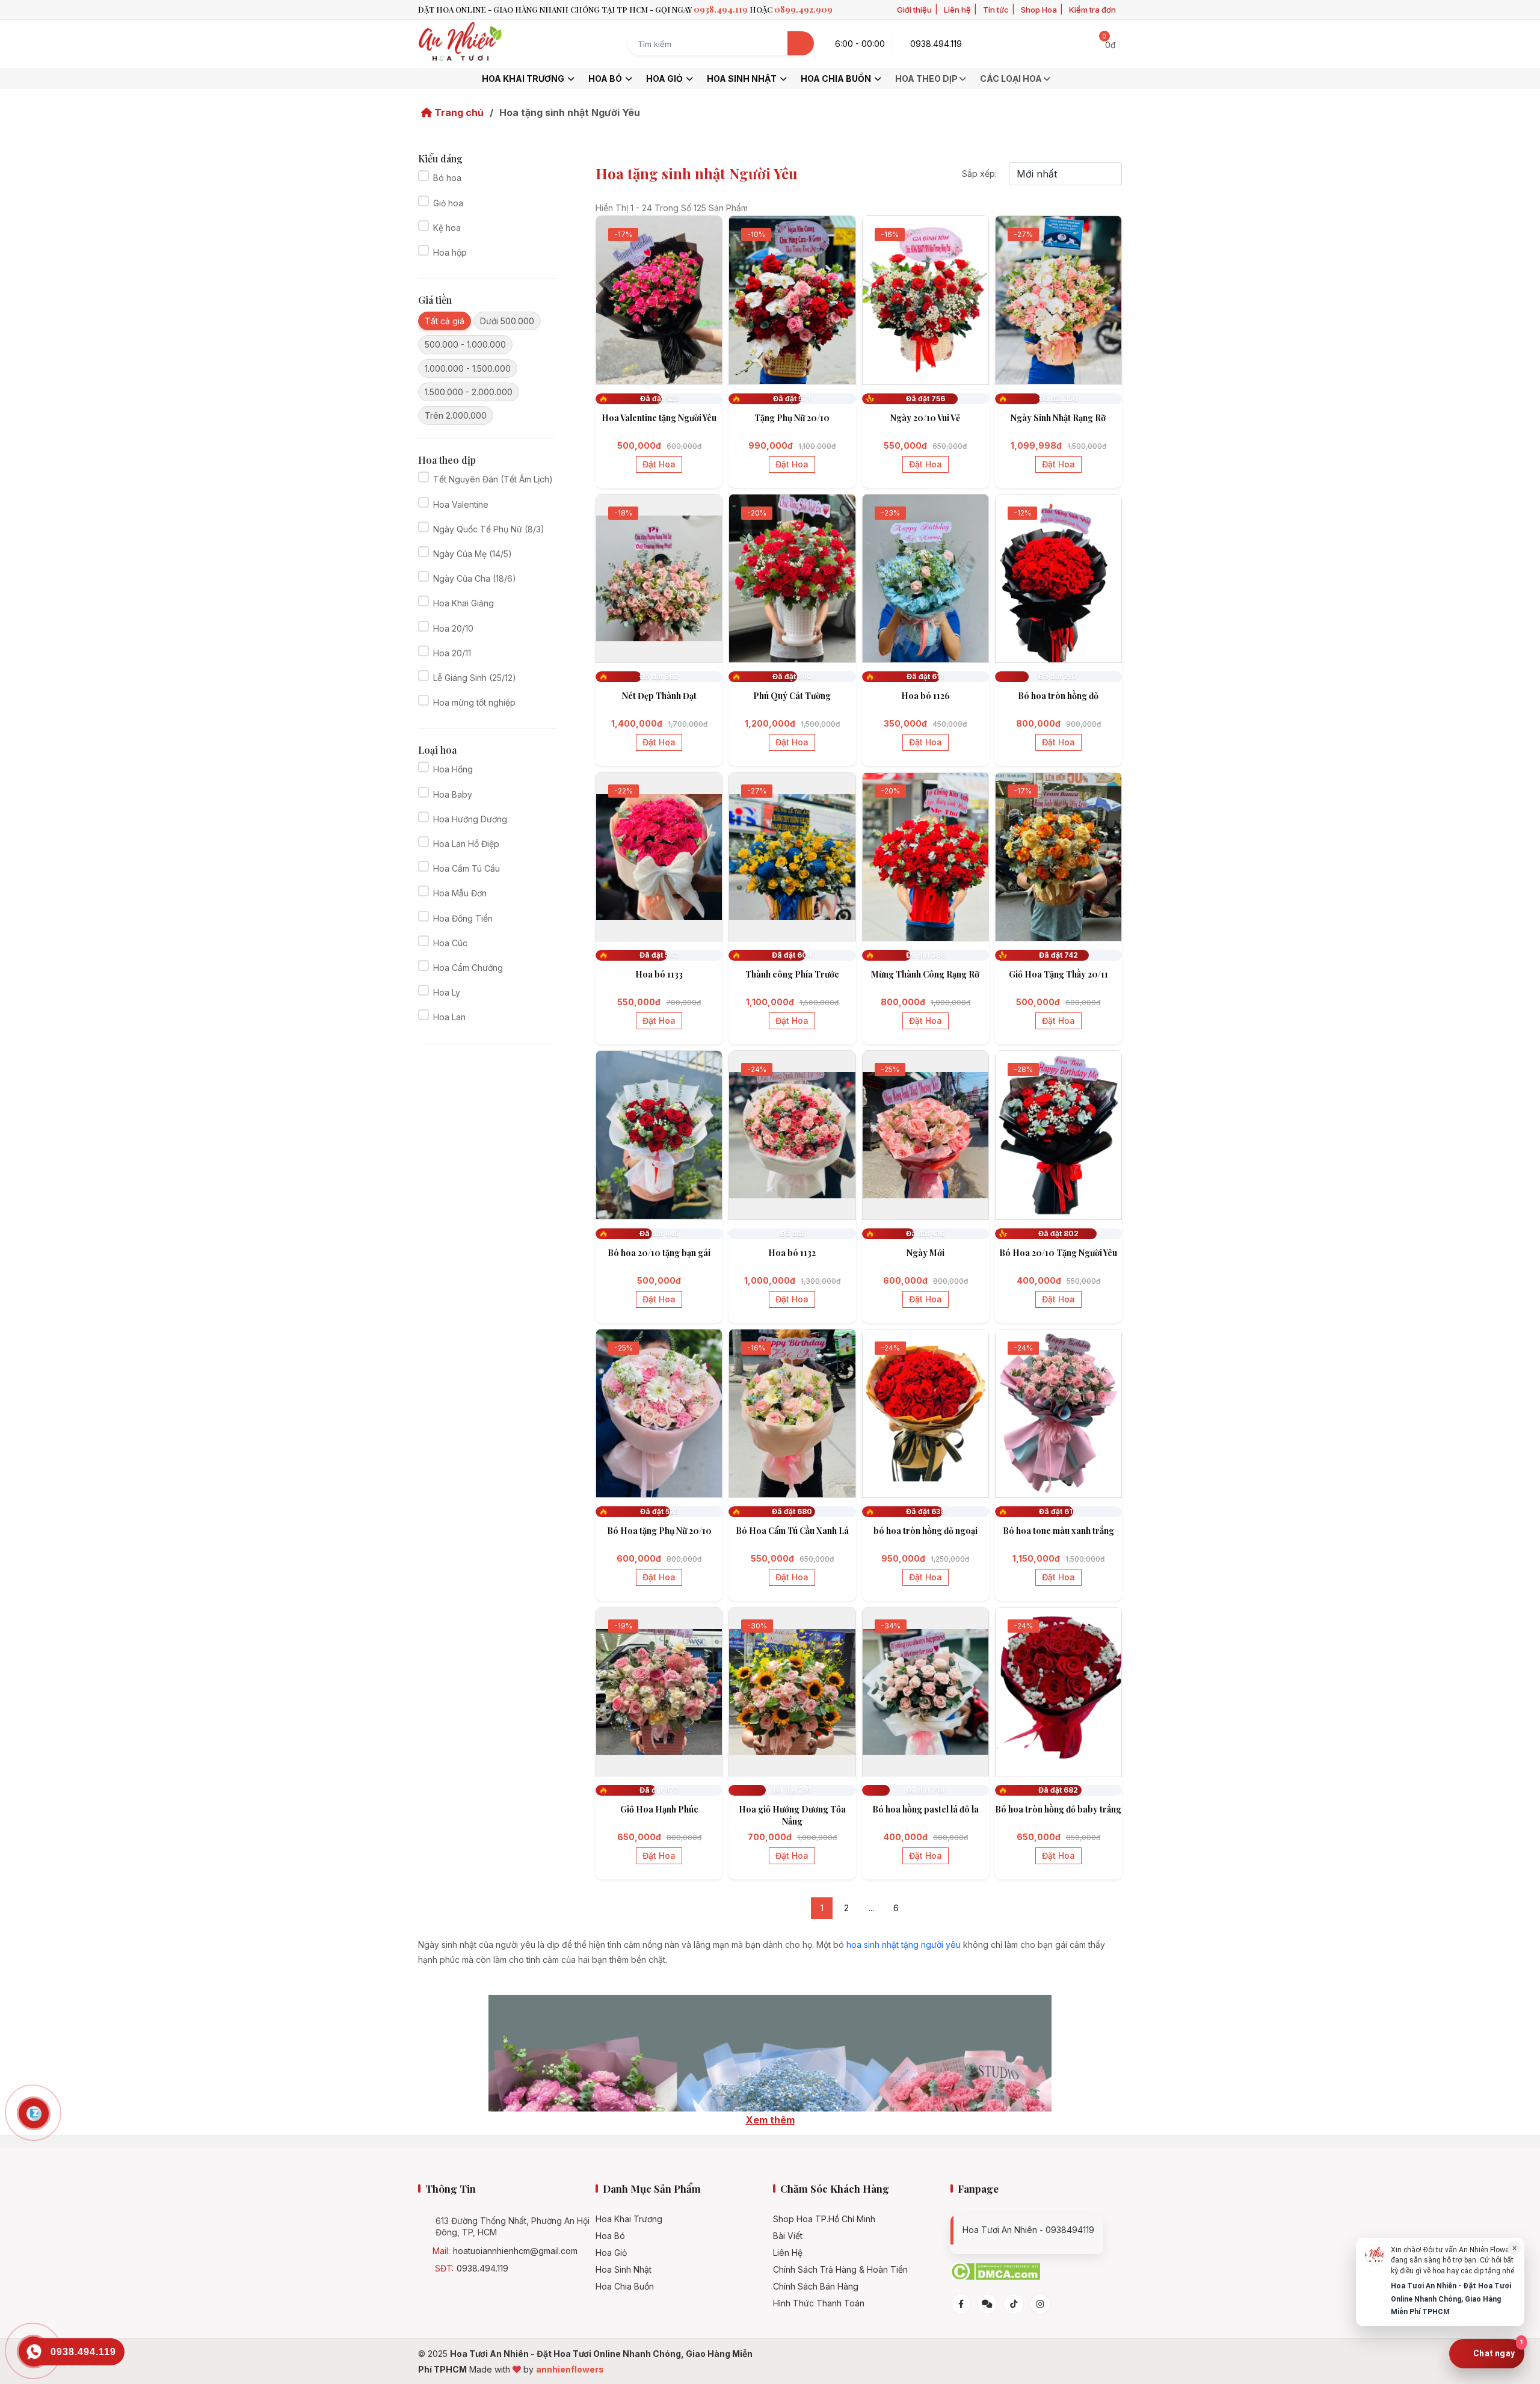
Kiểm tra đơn (1092, 10)
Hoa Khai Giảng (464, 603)
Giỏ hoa (448, 203)
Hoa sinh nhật (743, 79)
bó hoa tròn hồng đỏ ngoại (926, 1531)
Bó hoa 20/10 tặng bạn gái (659, 1253)
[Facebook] (961, 2304)
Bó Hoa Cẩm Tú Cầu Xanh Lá (792, 1531)
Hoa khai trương (524, 79)
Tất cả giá (445, 321)
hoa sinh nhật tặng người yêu (904, 1945)
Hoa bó (606, 79)
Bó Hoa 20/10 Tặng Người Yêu (1058, 1253)
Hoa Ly (447, 992)
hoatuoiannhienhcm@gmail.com (515, 2251)
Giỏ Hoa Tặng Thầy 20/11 (1058, 974)
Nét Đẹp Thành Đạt (659, 696)
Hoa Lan (449, 1017)
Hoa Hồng (453, 769)
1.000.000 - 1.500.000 (468, 368)
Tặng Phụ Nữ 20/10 (792, 418)
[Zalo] (987, 2304)
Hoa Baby (453, 794)
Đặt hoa (659, 464)
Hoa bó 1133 (659, 974)
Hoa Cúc (450, 943)
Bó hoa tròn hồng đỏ (1058, 696)
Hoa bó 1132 (792, 1253)
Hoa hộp (450, 252)
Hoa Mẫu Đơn (460, 893)
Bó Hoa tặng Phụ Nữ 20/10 (659, 1531)
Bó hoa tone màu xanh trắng (1058, 1531)
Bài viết (788, 2236)
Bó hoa (447, 178)
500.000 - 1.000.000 (465, 344)
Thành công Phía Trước (792, 974)
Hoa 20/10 (453, 628)
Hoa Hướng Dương (470, 819)
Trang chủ (458, 112)
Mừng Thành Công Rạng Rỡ (925, 974)
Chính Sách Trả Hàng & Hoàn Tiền (840, 2270)
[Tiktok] (1014, 2304)
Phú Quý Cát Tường (792, 696)
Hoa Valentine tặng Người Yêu (659, 418)
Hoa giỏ (665, 79)
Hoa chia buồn (837, 79)
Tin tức (996, 10)
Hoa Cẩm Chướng (468, 968)
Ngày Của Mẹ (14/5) (473, 554)
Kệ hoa (447, 228)
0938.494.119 (482, 2268)
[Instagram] (1040, 2304)
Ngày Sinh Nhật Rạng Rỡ (1058, 418)
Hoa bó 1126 (926, 696)
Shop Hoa (1039, 10)
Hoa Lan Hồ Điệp (466, 844)
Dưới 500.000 (507, 321)
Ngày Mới (926, 1253)
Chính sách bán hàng (816, 2287)
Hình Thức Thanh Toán (819, 2303)
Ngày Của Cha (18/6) (475, 578)
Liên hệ (957, 10)
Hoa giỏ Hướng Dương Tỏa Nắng (792, 1815)
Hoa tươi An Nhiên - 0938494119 (1028, 2230)
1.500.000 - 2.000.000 (469, 392)
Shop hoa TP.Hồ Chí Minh (824, 2219)
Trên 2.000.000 (456, 415)
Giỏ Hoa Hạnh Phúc (659, 1809)
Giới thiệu (914, 10)
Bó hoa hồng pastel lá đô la (926, 1809)
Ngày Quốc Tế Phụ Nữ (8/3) (489, 529)
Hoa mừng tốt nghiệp (474, 702)
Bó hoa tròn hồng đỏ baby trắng (1058, 1809)
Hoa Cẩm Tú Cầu (467, 868)
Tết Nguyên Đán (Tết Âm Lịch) (493, 479)
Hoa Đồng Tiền (463, 918)
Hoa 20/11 (452, 653)
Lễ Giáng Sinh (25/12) (475, 678)
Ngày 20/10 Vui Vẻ (925, 418)
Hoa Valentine (461, 504)
